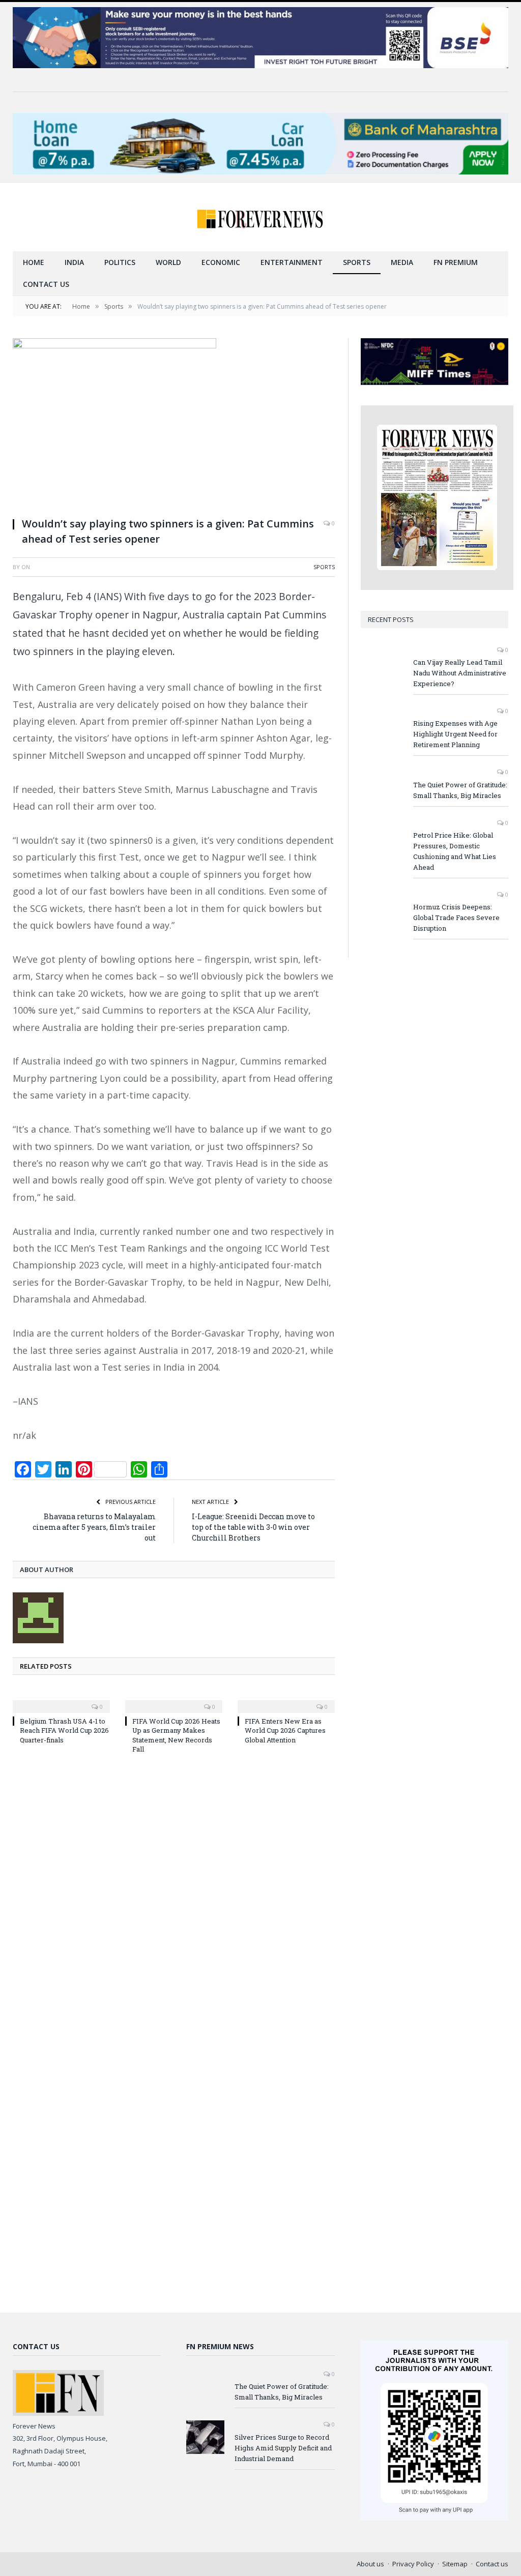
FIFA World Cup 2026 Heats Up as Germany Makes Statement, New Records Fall (176, 1735)
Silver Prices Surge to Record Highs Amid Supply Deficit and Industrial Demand (283, 2448)
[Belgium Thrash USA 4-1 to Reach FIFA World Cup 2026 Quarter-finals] (61, 1700)
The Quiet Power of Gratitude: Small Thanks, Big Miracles (460, 790)
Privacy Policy (413, 2564)
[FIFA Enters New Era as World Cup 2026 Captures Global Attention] (286, 1700)
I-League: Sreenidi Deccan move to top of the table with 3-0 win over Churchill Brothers (253, 1527)
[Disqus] (174, 1899)
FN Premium (456, 262)
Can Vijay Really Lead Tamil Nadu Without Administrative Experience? (460, 673)
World (168, 262)
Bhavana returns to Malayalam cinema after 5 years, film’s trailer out (94, 1527)
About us (370, 2564)
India (74, 262)
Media (402, 262)
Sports (357, 262)
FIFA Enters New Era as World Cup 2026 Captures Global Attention (285, 1730)
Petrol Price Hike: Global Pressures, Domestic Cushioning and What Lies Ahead (455, 851)
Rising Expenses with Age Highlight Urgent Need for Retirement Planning (455, 734)
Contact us (46, 284)
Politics (120, 262)
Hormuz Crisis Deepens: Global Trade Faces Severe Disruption (456, 917)
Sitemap (455, 2564)
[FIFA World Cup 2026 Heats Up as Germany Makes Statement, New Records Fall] (174, 1700)
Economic (221, 262)
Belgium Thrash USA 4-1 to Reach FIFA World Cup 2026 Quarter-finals (64, 1730)
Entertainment (292, 262)
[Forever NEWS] (260, 217)
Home (34, 262)
